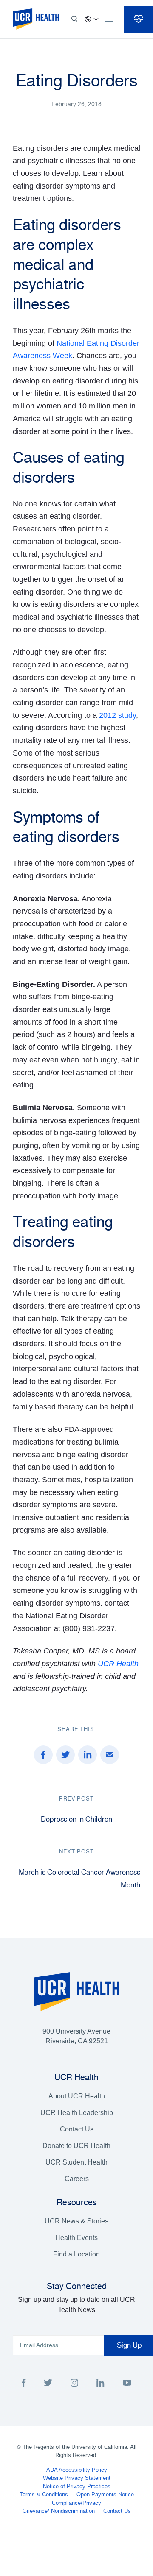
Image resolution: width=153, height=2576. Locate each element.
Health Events (76, 2238)
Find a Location (76, 2254)
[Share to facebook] (43, 1755)
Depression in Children (76, 1819)
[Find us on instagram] (75, 2384)
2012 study (118, 715)
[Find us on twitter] (48, 2384)
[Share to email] (110, 1755)
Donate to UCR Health (76, 2146)
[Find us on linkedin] (101, 2384)
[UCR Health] (36, 19)
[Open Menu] (109, 19)
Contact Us (77, 2129)
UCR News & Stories (76, 2221)
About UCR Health (77, 2096)
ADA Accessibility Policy (77, 2470)
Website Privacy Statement (77, 2478)
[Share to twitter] (65, 1755)
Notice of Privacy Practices (77, 2486)
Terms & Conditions (44, 2494)
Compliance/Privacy (76, 2503)
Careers (77, 2179)
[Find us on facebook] (24, 2384)
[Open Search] (74, 19)
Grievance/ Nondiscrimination (59, 2511)
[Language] (91, 19)
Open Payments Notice (105, 2494)
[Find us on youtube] (127, 2384)
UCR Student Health (76, 2162)
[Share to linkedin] (88, 1755)
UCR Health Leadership (77, 2113)
